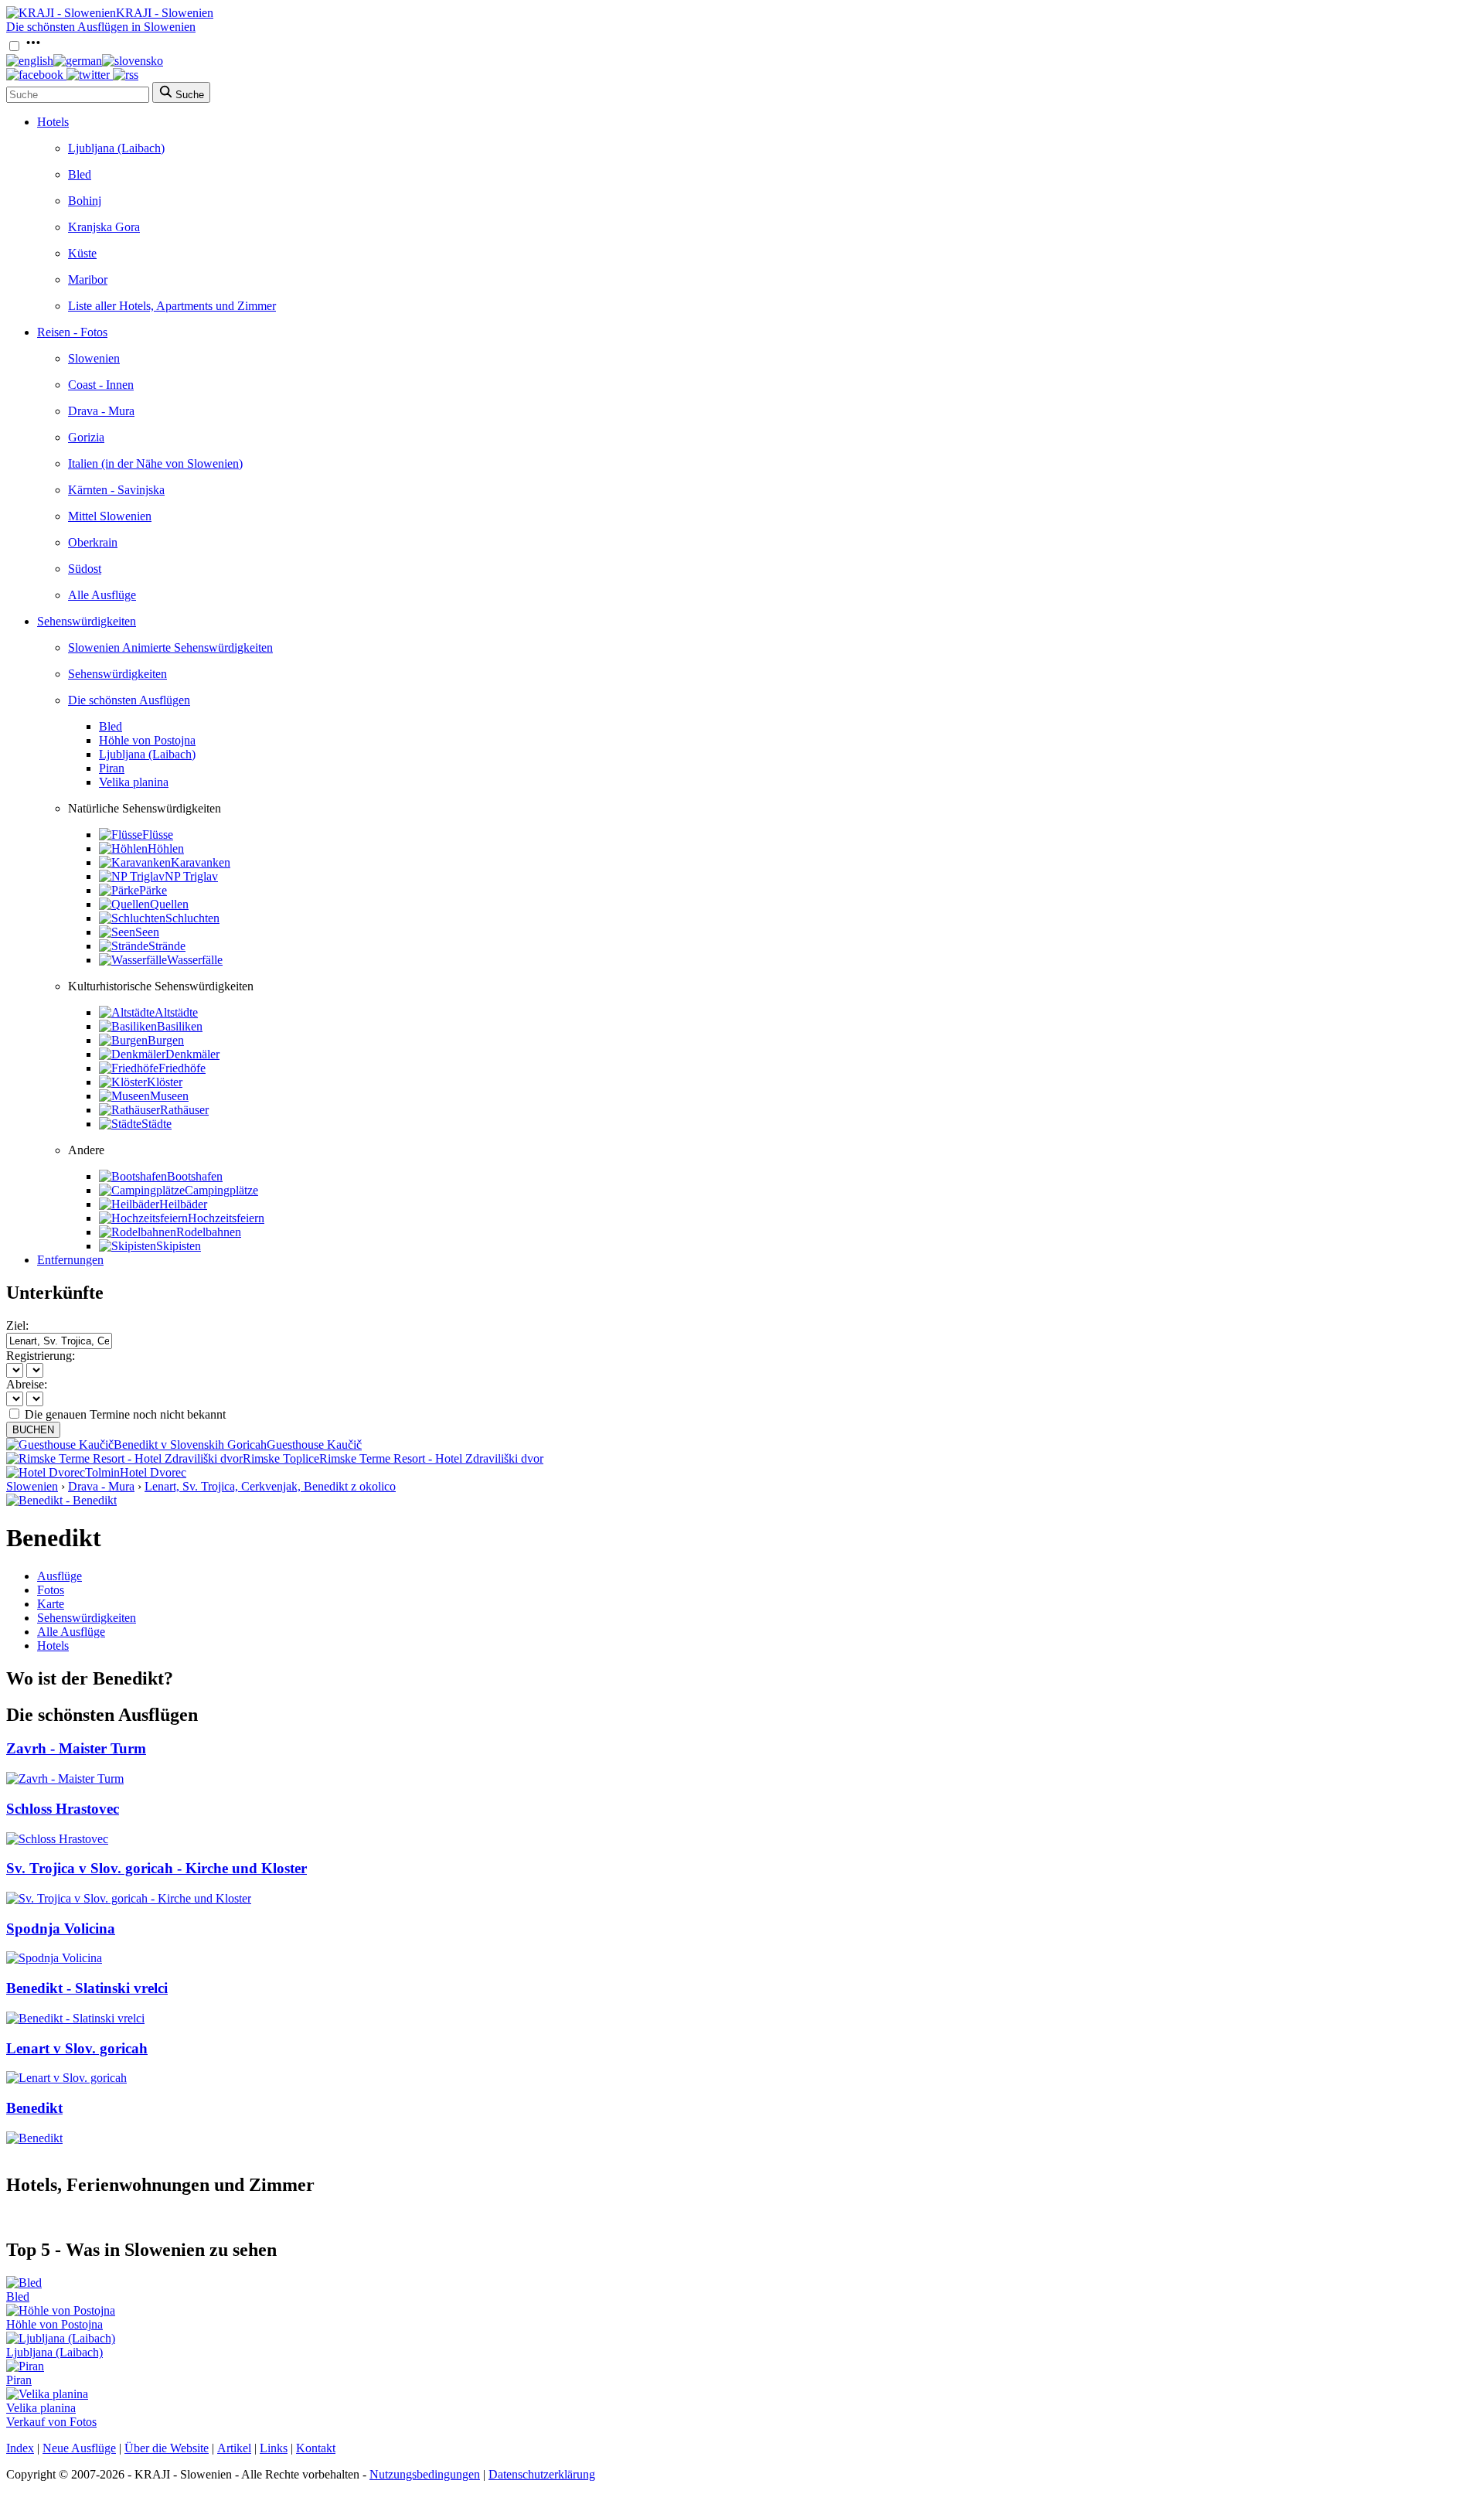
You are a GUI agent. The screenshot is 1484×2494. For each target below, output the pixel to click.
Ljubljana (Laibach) (116, 148)
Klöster (165, 1082)
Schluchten (192, 918)
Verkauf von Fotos (51, 2422)
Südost (85, 569)
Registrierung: (41, 1356)
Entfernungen (70, 1260)
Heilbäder (183, 1204)
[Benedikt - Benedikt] (61, 1500)
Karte (51, 1604)
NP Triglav (191, 876)
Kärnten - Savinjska (116, 490)
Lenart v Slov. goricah (77, 2048)
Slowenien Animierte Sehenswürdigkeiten (170, 647)
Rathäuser (184, 1110)
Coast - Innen (101, 385)
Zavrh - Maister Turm (76, 1748)
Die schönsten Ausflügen (129, 700)
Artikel (234, 2448)
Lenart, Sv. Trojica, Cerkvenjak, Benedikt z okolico (270, 1486)
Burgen (166, 1040)
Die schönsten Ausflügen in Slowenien (101, 27)
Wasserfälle (195, 960)
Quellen (169, 904)
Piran (112, 768)
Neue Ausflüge (79, 2448)
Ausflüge (60, 1576)
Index (20, 2448)
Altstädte (176, 1012)
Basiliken (180, 1026)
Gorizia (86, 437)
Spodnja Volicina (61, 1928)
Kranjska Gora (104, 227)
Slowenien (94, 358)
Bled (80, 174)
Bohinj (85, 201)
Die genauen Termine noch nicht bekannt (125, 1414)
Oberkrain (93, 542)
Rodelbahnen (209, 1232)
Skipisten (179, 1246)
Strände (167, 946)
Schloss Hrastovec (63, 1809)
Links (274, 2448)
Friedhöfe (182, 1068)
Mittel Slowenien (110, 516)
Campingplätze (221, 1190)
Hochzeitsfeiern (226, 1218)
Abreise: (27, 1384)
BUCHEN (33, 1430)
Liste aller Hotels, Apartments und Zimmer (172, 306)
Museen (169, 1096)
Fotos (51, 1590)
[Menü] (33, 47)
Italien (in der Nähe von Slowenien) (155, 463)
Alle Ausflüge (102, 595)
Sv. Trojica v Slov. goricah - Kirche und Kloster (157, 1868)
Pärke (153, 890)
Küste (82, 253)
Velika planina (134, 782)
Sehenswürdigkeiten (87, 621)
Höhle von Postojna (147, 740)
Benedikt (34, 2108)
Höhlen (166, 848)
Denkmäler (192, 1054)
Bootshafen (195, 1176)
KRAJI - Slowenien (165, 13)
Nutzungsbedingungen (425, 2474)
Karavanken (201, 862)
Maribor (88, 279)
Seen (147, 932)
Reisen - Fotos (72, 332)
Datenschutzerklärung (542, 2474)
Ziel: (17, 1325)
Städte (157, 1124)
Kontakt (316, 2448)
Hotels (53, 122)
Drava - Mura (101, 411)
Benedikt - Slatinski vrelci (87, 1988)
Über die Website (167, 2448)
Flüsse (158, 835)
